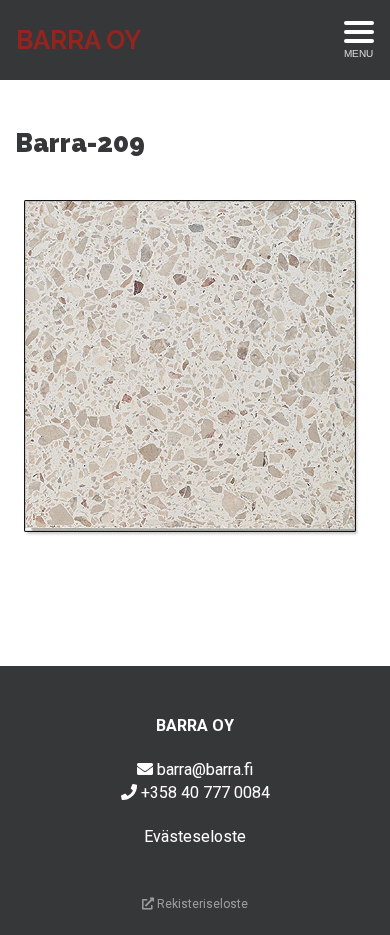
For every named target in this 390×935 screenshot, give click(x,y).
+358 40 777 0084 (205, 792)
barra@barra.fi (205, 769)
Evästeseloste (195, 836)
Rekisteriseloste (201, 904)
